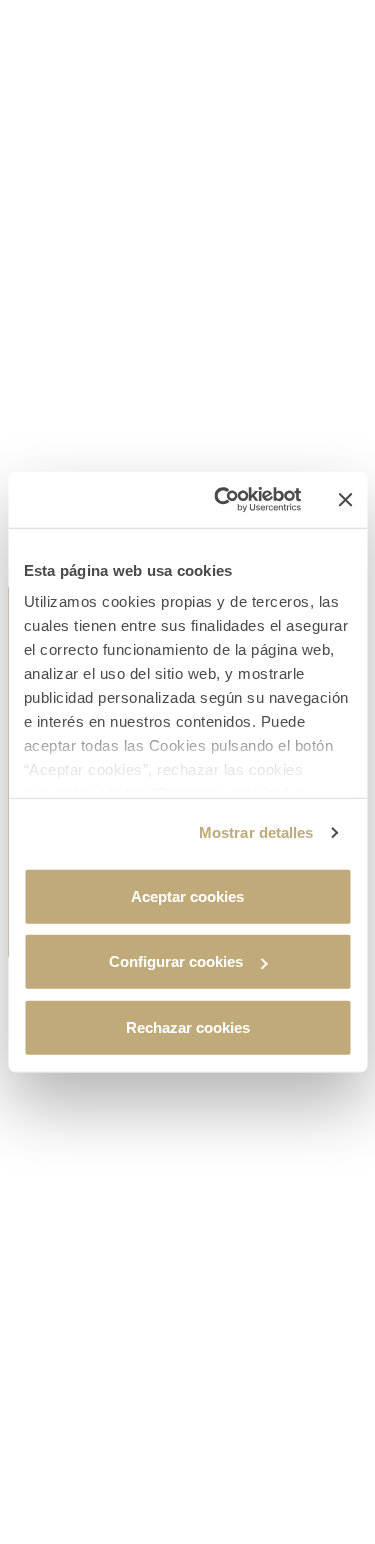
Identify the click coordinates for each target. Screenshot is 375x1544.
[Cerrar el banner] (345, 500)
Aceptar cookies (187, 895)
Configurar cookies (176, 961)
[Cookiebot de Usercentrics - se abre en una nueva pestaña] (223, 500)
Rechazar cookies (188, 1026)
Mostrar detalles (256, 832)
